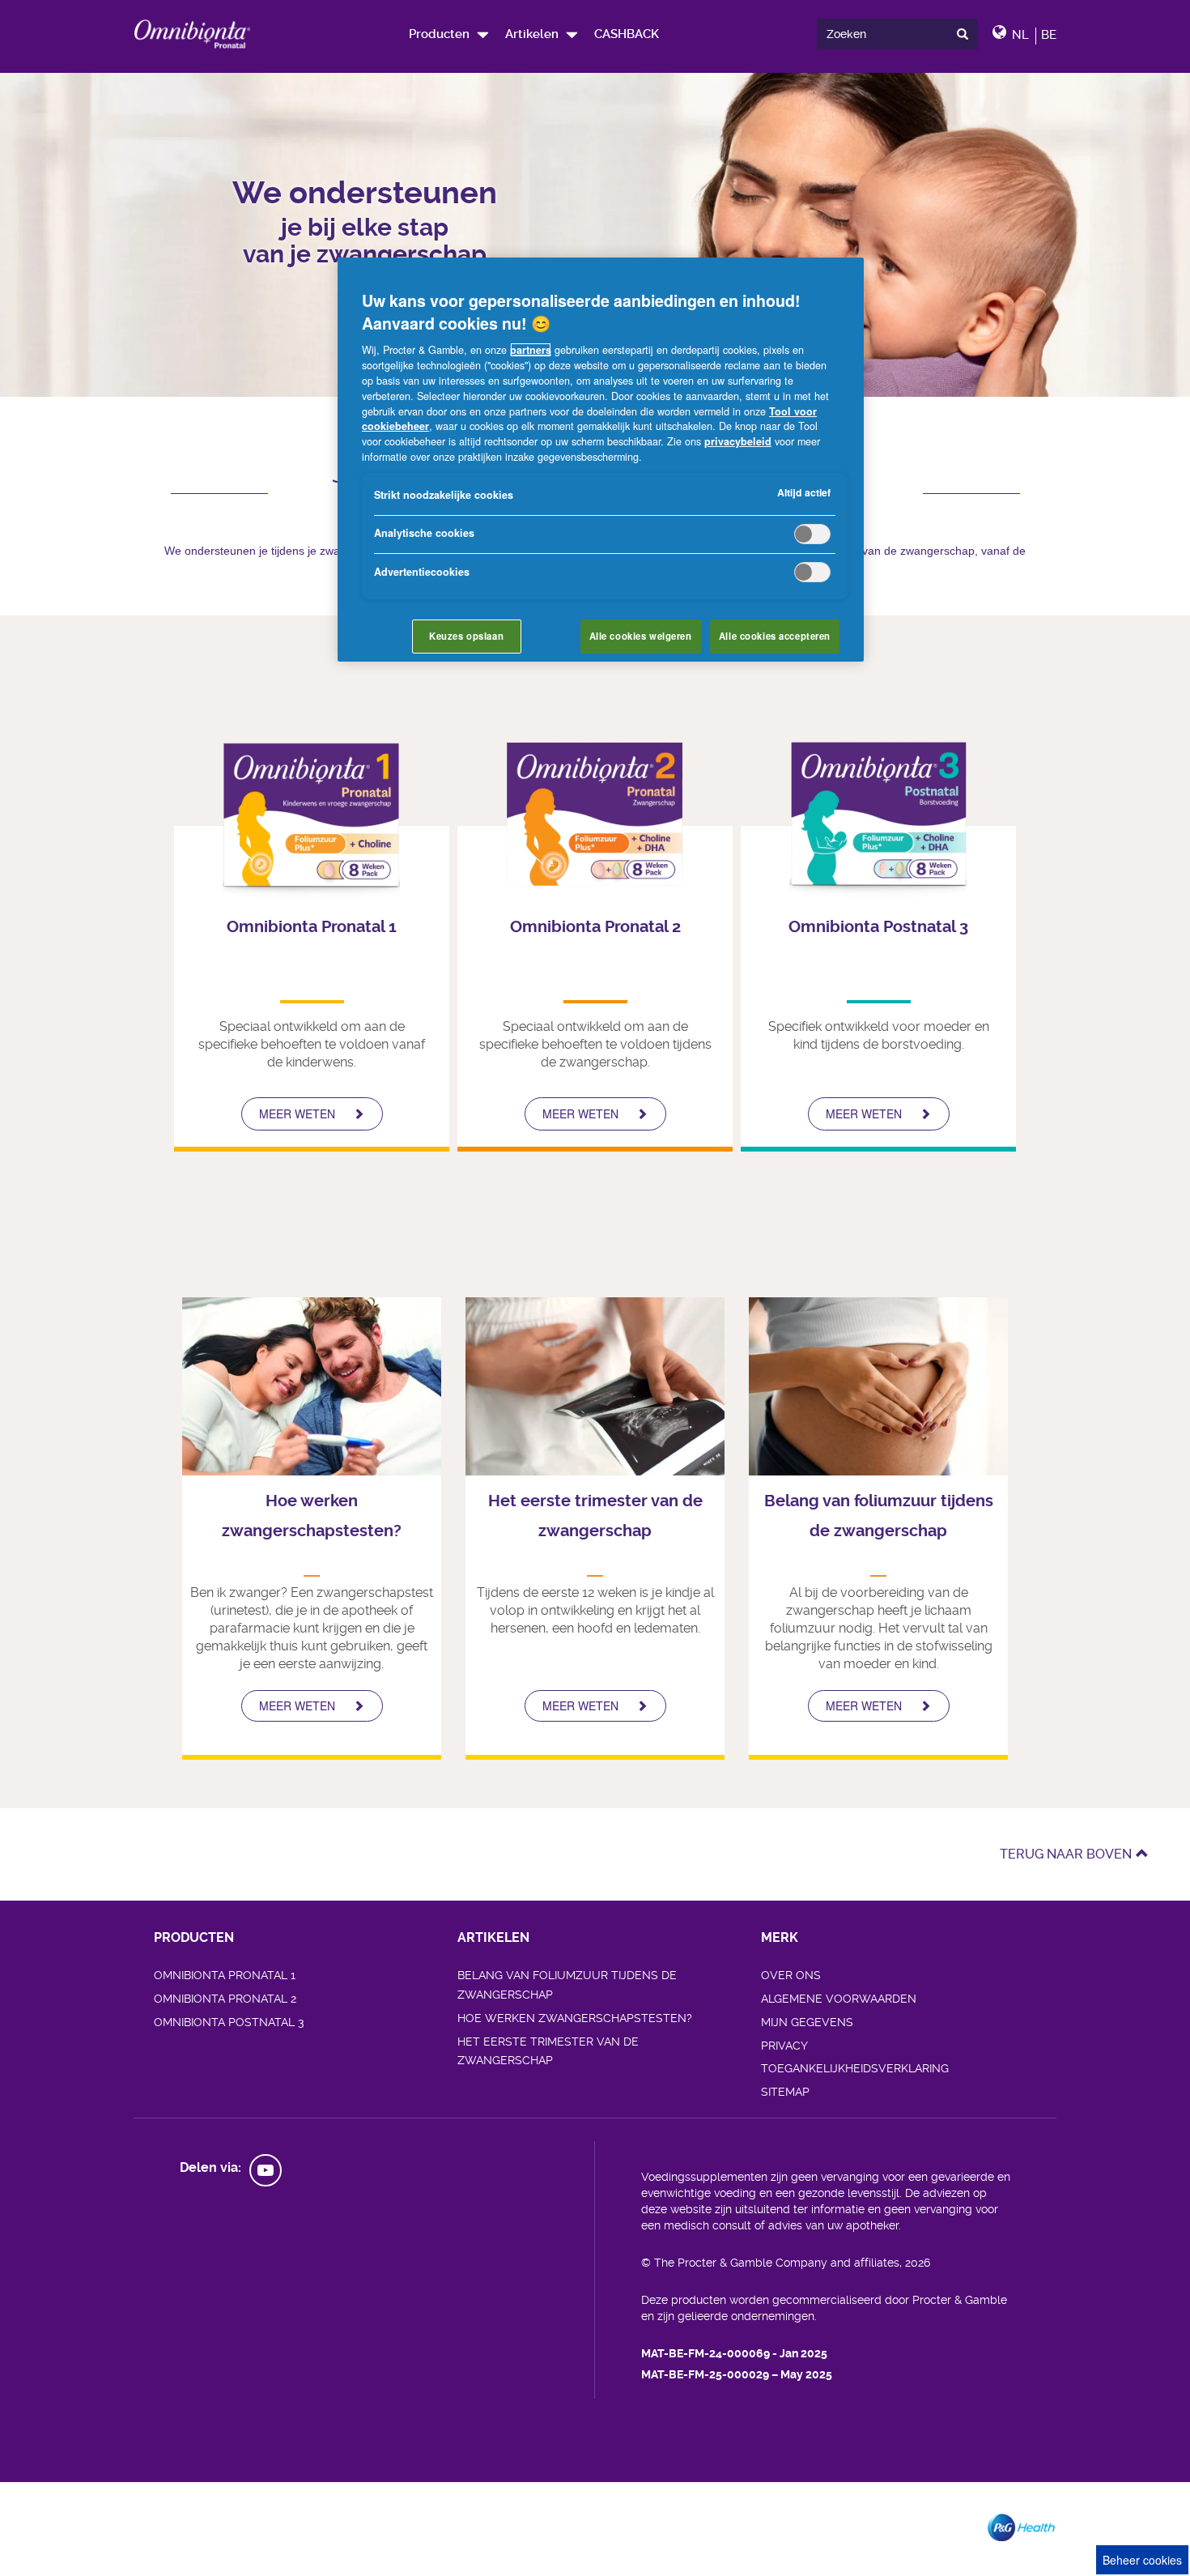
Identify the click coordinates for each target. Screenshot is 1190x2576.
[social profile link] (266, 2170)
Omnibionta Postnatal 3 (878, 927)
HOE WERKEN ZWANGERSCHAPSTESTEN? (575, 2018)
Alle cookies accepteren (775, 636)
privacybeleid (738, 441)
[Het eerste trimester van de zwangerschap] (595, 1386)
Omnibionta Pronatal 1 (312, 927)
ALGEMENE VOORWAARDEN (839, 1999)
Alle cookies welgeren (641, 636)
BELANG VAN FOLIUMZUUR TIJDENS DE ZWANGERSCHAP (567, 1985)
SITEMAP (785, 2092)
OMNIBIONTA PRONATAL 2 (225, 1999)
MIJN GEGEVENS (807, 2022)
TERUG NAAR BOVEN (1066, 1854)
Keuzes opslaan (466, 636)
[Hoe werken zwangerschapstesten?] (312, 1386)
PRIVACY (784, 2046)
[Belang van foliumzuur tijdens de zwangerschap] (878, 1386)
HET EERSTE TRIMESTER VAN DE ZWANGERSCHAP (548, 2051)
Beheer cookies (1142, 2560)
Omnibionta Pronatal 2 (595, 927)
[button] (541, 34)
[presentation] (966, 34)
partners (531, 350)
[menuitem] (448, 34)
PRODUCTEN (194, 1937)
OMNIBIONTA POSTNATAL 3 (229, 2022)
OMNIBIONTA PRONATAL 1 (225, 1975)
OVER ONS (791, 1975)
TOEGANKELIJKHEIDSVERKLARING (855, 2068)
